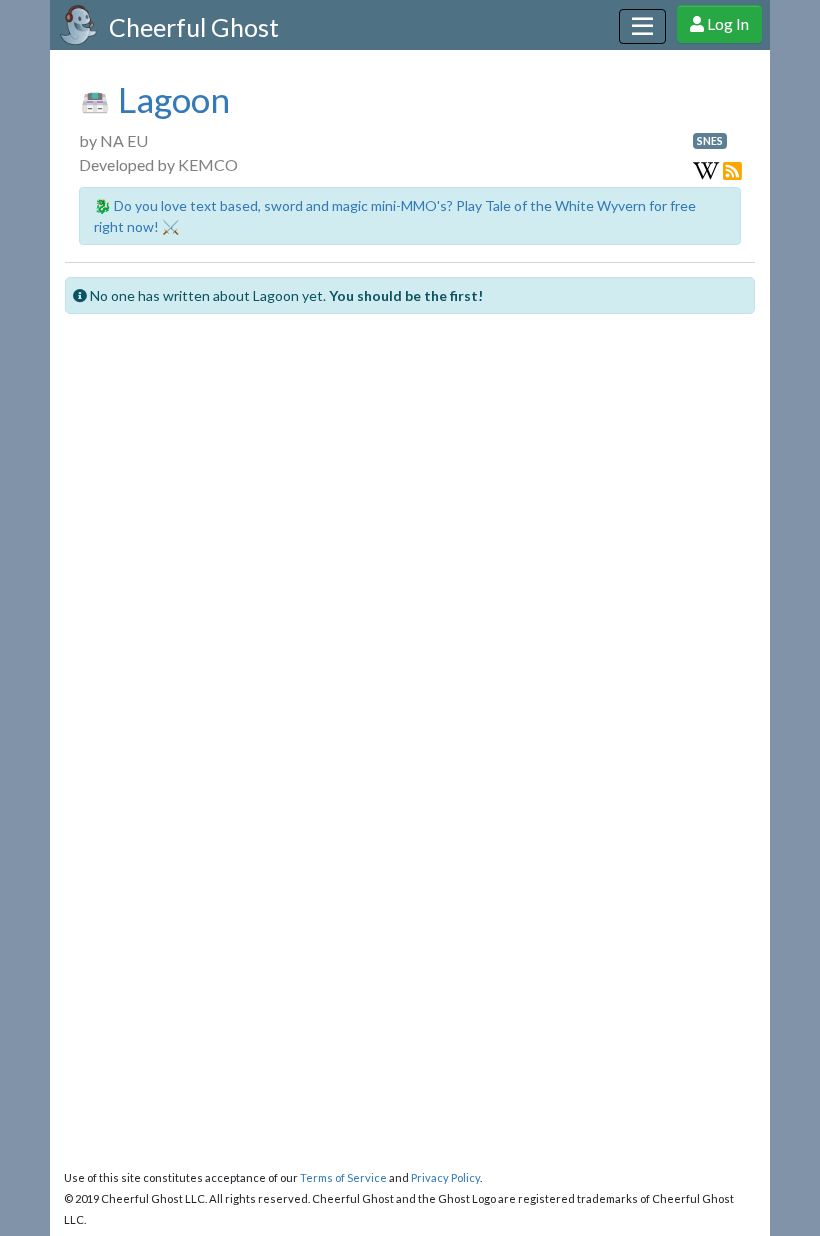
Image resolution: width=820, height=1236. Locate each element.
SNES (710, 141)
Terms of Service (343, 1177)
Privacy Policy (445, 1177)
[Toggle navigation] (642, 26)
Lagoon (170, 99)
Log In (726, 23)
